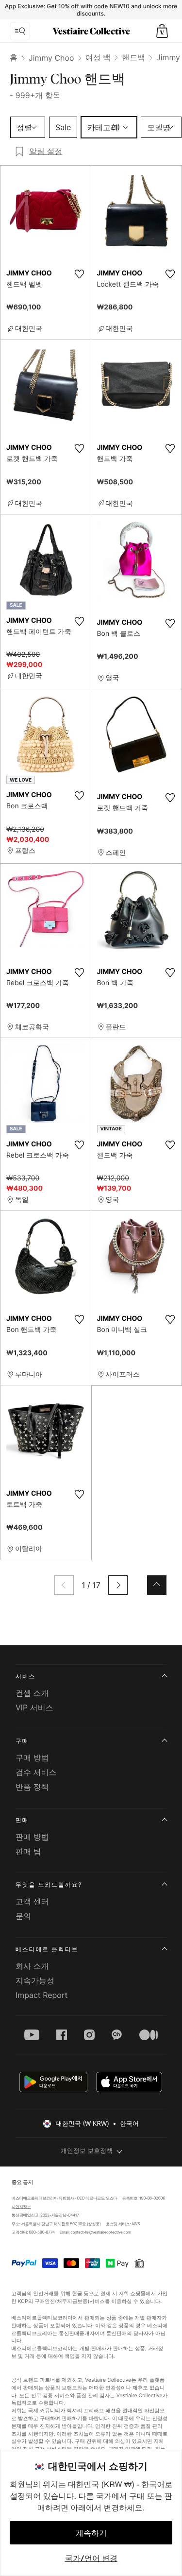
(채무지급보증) (73, 2301)
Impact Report (41, 1995)
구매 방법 (32, 1757)
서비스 (25, 1676)
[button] (162, 31)
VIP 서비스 (34, 1707)
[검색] (20, 31)
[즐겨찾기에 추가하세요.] (80, 274)
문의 (23, 1916)
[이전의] (64, 1585)
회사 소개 (32, 1966)
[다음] (118, 1585)
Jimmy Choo (51, 58)
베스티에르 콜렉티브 (47, 1949)
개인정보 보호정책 (87, 2151)
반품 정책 (32, 1787)
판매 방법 (32, 1837)
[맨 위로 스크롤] (157, 1585)
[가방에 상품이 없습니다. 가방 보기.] (162, 31)
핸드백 (133, 57)
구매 (22, 1741)
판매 (22, 1820)
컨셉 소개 (32, 1693)
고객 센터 (32, 1901)
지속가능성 (35, 1980)
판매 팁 (28, 1851)
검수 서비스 (36, 1772)
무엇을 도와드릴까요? (49, 1885)
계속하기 (91, 2533)
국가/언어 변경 (91, 2558)
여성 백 (98, 57)
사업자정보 (21, 2207)
